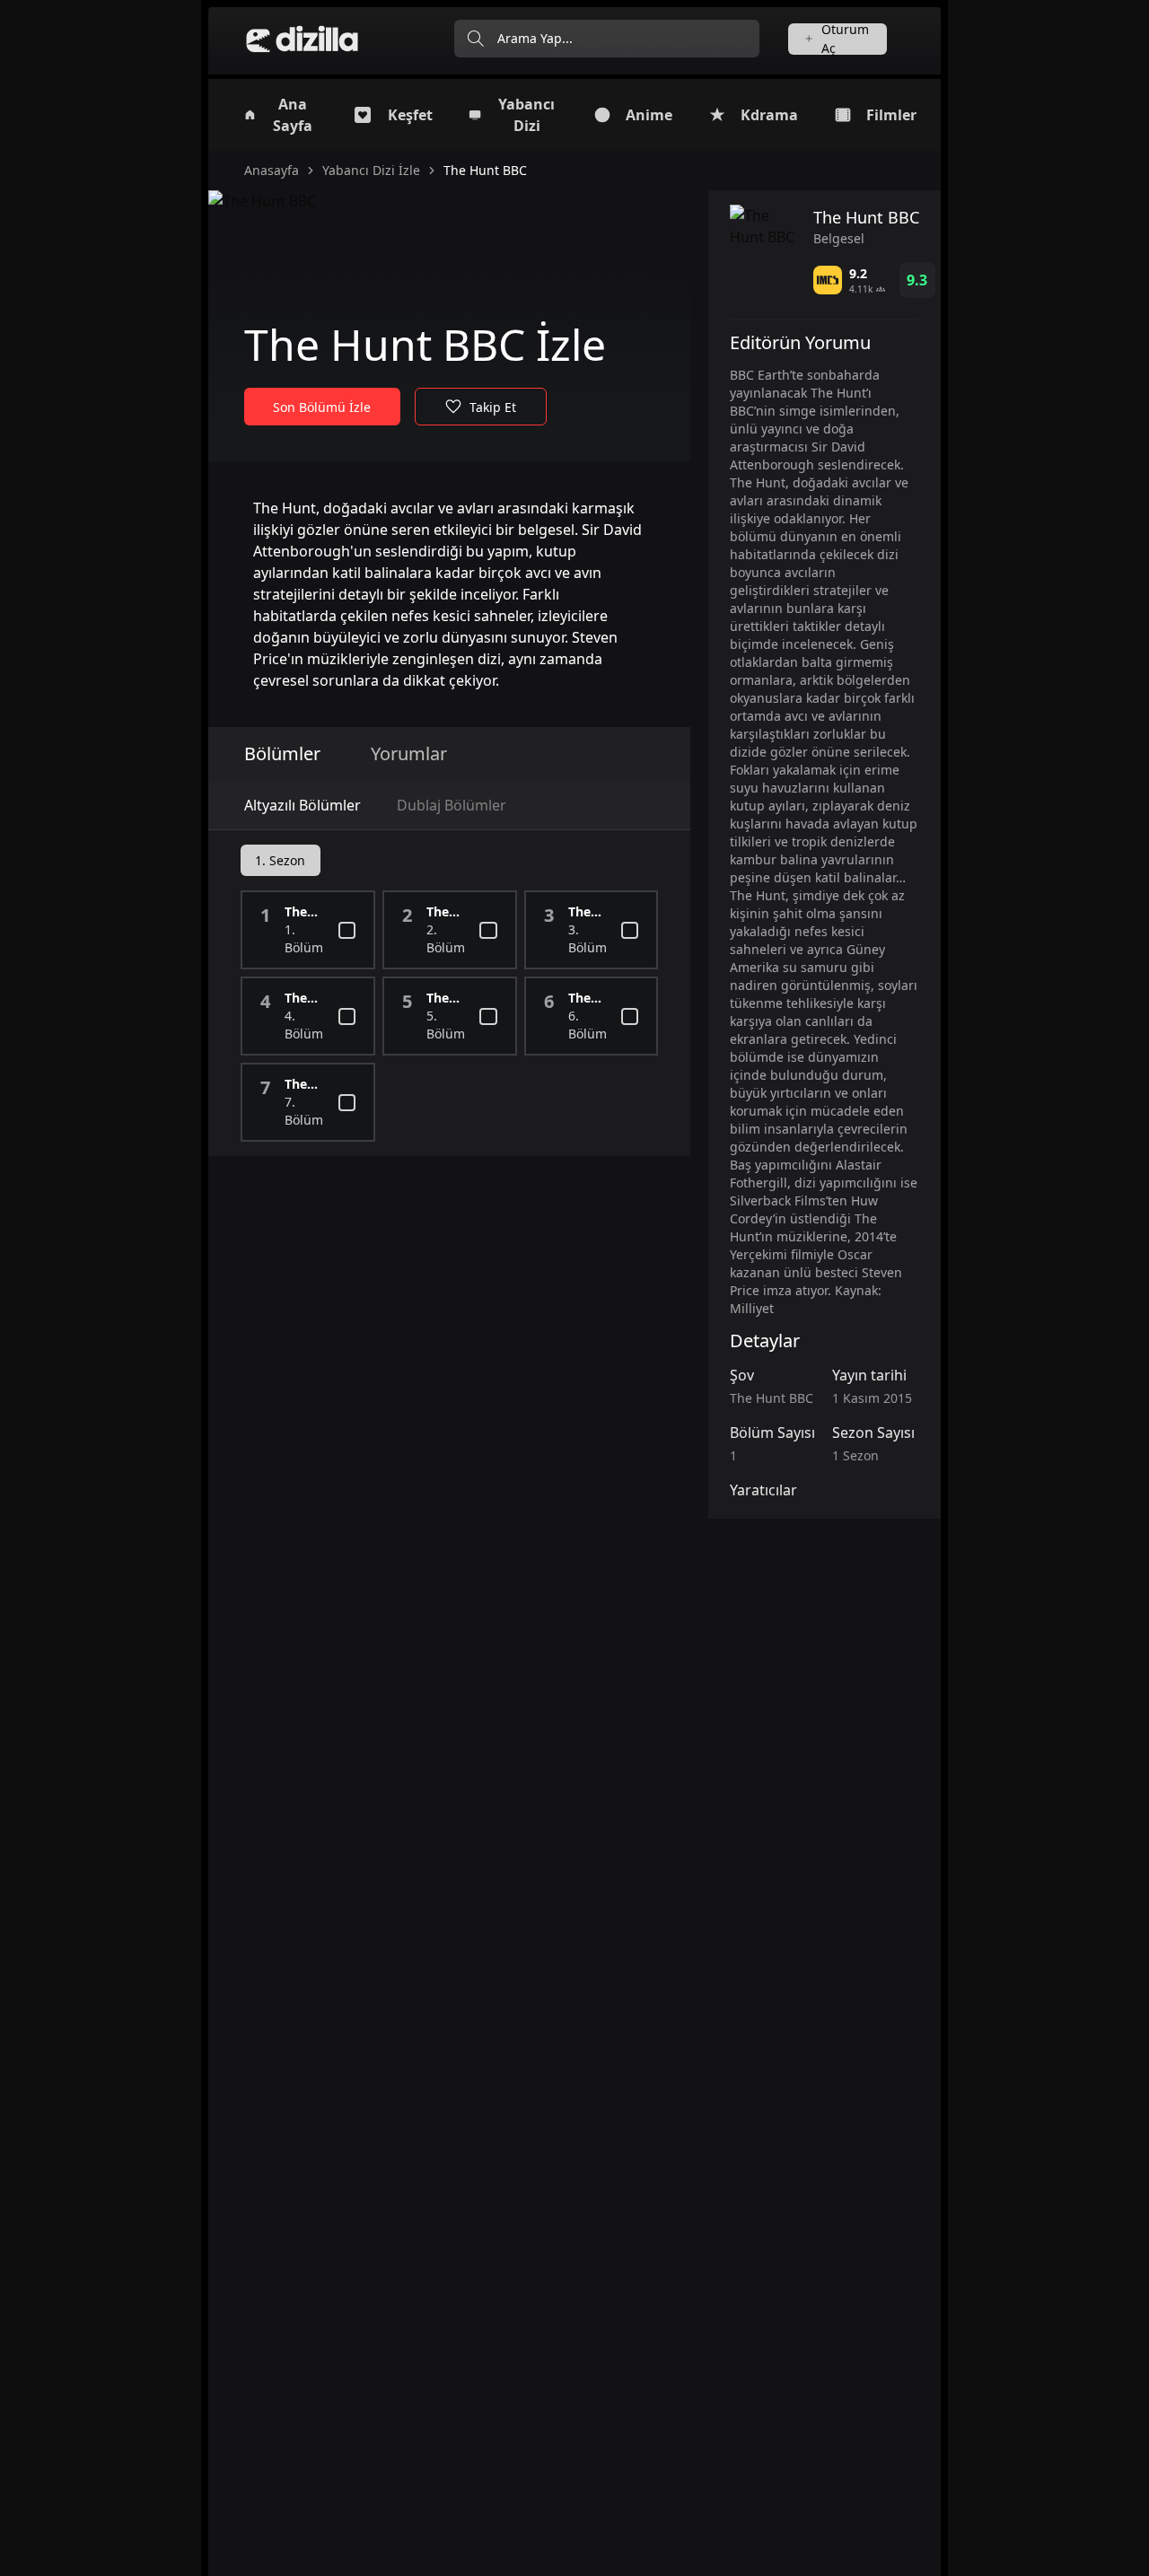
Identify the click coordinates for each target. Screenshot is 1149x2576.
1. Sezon (280, 860)
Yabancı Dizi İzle (371, 170)
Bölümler (282, 754)
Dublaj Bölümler (452, 805)
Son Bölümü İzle (322, 407)
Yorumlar (409, 754)
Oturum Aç (845, 39)
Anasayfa (272, 170)
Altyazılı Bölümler (303, 805)
